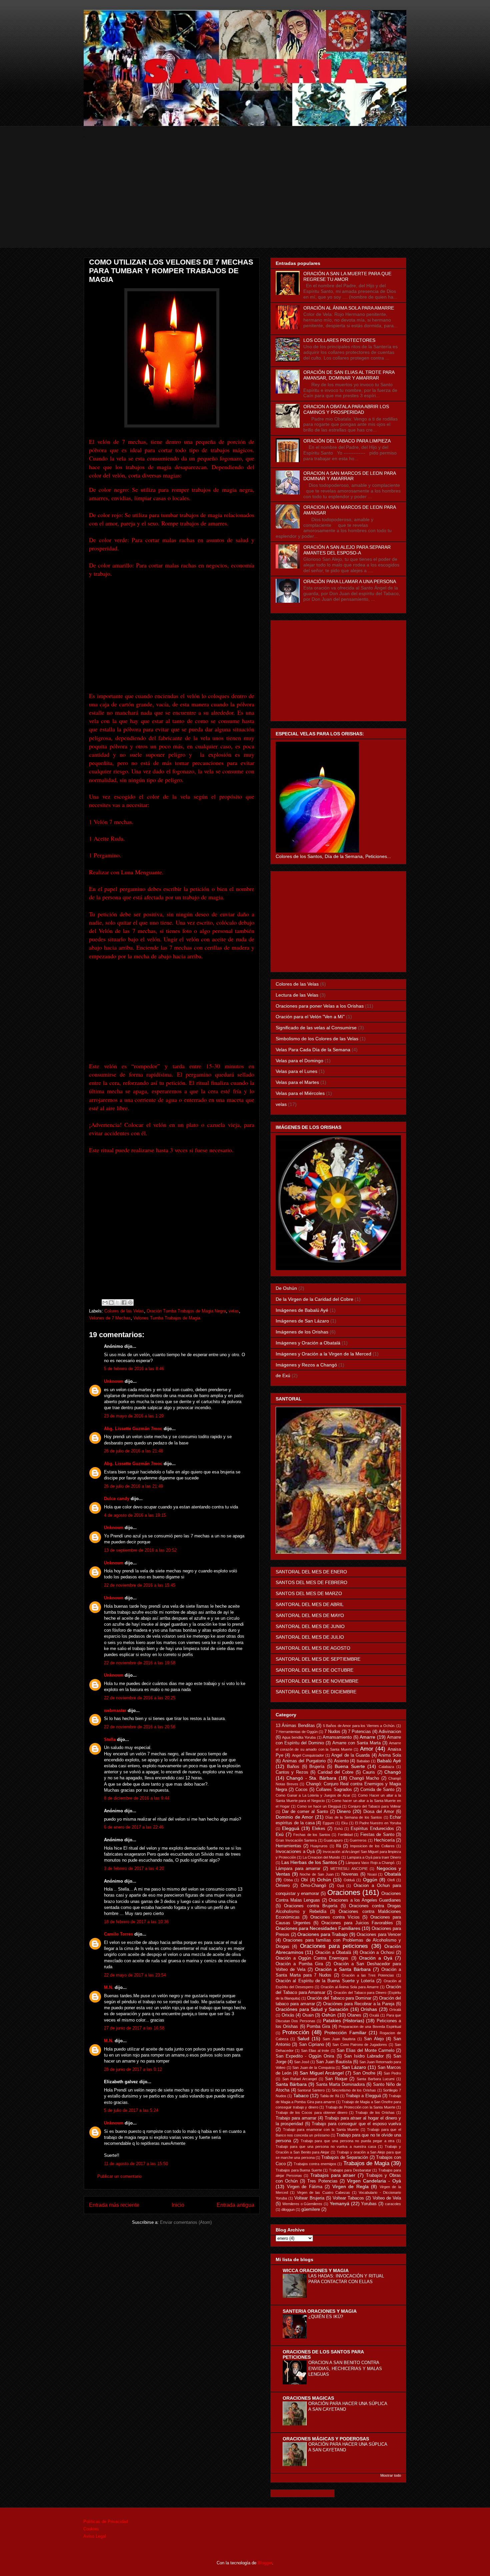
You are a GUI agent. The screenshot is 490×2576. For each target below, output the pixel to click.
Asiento (341, 1761)
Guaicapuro (333, 1840)
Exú (280, 1834)
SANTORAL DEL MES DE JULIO (310, 1637)
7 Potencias (359, 1732)
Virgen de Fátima (305, 2187)
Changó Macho (364, 1778)
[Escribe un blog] (111, 1302)
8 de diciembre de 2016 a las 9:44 (137, 1798)
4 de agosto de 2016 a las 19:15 (135, 1515)
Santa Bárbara (291, 2084)
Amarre (367, 1737)
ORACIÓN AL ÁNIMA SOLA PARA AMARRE (349, 308)
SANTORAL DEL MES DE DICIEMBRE (316, 1692)
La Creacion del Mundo (321, 1857)
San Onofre (364, 2073)
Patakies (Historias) (344, 2021)
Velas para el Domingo (299, 1061)
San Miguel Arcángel (322, 2073)
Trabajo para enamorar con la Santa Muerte (321, 2130)
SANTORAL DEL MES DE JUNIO (310, 1626)
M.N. (109, 1987)
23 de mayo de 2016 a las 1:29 (134, 1416)
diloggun (288, 2209)
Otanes (354, 2015)
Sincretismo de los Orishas (354, 2090)
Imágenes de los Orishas (302, 1332)
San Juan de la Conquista (313, 2068)
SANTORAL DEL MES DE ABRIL (310, 1604)
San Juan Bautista (334, 2062)
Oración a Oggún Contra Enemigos (312, 1958)
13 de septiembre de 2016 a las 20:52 (140, 1550)
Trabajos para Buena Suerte (299, 2170)
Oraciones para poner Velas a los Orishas (320, 1006)
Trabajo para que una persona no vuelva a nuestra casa (326, 2147)
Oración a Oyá (376, 1958)
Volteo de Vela (387, 2198)
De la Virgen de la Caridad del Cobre (314, 1299)
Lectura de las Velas (297, 995)
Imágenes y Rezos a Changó (306, 1365)
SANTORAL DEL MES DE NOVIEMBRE (317, 1681)
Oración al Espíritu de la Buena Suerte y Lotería (325, 1981)
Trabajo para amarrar (296, 2118)
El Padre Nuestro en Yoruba (378, 1823)
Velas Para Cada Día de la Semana (313, 1050)
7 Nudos (332, 1732)
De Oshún (286, 1288)
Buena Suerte (350, 1766)
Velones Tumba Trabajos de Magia (167, 1318)
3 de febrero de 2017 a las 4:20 (134, 1868)
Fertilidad (345, 1835)
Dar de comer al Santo (305, 1812)
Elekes (319, 1829)
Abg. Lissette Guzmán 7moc (133, 1429)
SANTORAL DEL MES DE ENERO (311, 1572)
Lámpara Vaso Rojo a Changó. (370, 1863)
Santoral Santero (311, 2090)
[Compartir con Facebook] (124, 1302)
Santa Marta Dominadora (340, 2085)
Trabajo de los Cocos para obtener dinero (311, 2113)
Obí (304, 1880)
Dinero (344, 1811)
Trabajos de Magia (366, 2163)
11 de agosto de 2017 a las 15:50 (136, 2164)
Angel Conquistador (308, 1755)
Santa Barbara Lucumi (375, 2079)
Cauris (369, 1772)
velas (234, 1311)
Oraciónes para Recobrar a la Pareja (359, 2004)
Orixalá (395, 2010)
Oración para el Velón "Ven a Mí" (310, 1017)
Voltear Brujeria (309, 2198)
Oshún (329, 2015)
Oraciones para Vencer (379, 1935)
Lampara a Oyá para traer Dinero (374, 1857)
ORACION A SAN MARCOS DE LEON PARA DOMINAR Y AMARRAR (349, 476)
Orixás (288, 2015)
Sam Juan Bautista (339, 2039)
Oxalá (374, 2015)
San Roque (336, 2079)
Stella (110, 1739)
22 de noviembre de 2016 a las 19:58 (140, 1663)
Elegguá (291, 1828)
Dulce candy (117, 1499)
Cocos (301, 1790)
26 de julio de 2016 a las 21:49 (133, 1486)
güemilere (311, 2209)
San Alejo (374, 2039)
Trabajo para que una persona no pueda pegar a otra (348, 2141)
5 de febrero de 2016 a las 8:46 (134, 1369)
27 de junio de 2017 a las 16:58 (134, 2028)
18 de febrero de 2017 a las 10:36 (136, 1922)
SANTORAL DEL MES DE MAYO (310, 1615)
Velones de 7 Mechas (110, 1318)
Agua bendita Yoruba (299, 1737)
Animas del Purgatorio (304, 1761)
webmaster (115, 1711)
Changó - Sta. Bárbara (311, 1778)
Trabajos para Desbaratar (350, 2170)
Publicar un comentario (119, 2176)
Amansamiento (337, 1737)
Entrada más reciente (114, 2205)
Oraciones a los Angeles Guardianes (365, 1900)
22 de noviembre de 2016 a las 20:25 (140, 1698)
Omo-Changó (313, 1886)
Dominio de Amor (294, 1817)
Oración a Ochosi (377, 1953)
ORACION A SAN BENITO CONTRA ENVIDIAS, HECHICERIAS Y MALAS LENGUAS (345, 2368)
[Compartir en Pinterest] (130, 1302)
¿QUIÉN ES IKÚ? (326, 2317)
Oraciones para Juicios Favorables (357, 1923)
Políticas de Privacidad (106, 2522)
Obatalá (393, 1874)
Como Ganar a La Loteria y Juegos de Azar (313, 1795)
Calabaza (386, 1767)
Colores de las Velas (124, 1311)
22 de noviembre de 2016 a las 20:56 (140, 1727)
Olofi (391, 1880)
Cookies (91, 2529)
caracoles (393, 2204)
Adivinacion (390, 1732)
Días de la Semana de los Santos (354, 1817)
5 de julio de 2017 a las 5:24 (131, 2110)
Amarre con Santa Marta (356, 1743)
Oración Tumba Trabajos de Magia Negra (186, 1311)
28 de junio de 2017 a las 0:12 (133, 2069)
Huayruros (319, 1846)
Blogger (265, 2563)
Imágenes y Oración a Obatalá (308, 1343)
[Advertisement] (245, 201)
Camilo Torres (118, 1934)
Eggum (328, 1823)
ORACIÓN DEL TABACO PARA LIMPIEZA (347, 441)
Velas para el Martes (297, 1082)
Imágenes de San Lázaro (302, 1321)
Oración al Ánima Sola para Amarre (350, 1987)
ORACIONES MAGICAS (308, 2398)
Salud (303, 2039)
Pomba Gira (318, 2027)
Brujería (317, 1767)
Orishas (369, 2009)
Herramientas (288, 1846)
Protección (296, 2032)
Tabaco (301, 2096)
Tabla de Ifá (329, 2096)
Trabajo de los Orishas (375, 2113)
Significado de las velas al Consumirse (316, 1028)
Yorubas (369, 2204)
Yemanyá (339, 2203)
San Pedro (392, 2073)
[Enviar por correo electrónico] (105, 1302)
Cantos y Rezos (292, 1772)
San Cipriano (311, 2045)
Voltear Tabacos (348, 2198)
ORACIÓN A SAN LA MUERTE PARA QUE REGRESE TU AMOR (347, 276)
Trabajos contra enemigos (315, 2164)
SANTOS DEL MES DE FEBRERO (311, 1582)
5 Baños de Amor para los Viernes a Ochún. (359, 1726)
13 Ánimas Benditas (295, 1726)
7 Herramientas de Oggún (297, 1732)
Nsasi (372, 1874)
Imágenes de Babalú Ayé (302, 1310)
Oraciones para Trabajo (322, 1934)
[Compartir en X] (118, 1302)
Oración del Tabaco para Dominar (339, 1998)
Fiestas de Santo (377, 1835)
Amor (367, 1749)
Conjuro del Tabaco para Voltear (374, 1806)
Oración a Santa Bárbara (343, 1969)
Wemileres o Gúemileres (302, 2204)
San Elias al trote (315, 2051)
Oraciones (344, 1892)
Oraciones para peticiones (334, 1946)
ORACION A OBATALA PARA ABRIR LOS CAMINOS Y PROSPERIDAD (346, 409)
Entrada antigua (235, 2205)
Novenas (350, 1874)
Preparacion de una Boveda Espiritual (370, 2027)
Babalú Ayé (389, 1761)
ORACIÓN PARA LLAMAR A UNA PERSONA (350, 581)
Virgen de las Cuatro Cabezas (323, 2192)
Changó (393, 1772)
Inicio (178, 2205)
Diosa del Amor (379, 1812)
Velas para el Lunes (296, 1071)
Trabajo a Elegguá (363, 2096)
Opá (340, 1886)
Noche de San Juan (316, 1874)
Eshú (338, 1829)
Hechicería (384, 1840)
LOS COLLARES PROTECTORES (339, 340)
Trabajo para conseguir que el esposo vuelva (356, 2124)
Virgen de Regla (350, 2186)
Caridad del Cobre (336, 1772)
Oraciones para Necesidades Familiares (318, 1928)
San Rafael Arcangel (299, 2079)
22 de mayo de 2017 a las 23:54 (135, 1975)
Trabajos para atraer (333, 2175)
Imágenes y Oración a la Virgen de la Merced (323, 1354)
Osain (308, 2015)
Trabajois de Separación (345, 2157)
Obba (288, 1880)
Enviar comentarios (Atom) (186, 2222)
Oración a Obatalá (333, 1953)
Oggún (370, 1880)
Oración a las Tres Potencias (368, 1975)
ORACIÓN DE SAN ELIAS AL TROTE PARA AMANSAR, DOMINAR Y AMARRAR (349, 375)
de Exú (283, 1375)
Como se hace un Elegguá (319, 1806)
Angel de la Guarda (350, 1755)
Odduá (349, 1880)
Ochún (324, 1880)
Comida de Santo (377, 1790)
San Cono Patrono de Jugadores (360, 2045)
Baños (293, 1767)
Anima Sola (390, 1755)
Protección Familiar (345, 2033)
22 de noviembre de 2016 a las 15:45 (140, 1585)
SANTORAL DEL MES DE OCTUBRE (314, 1670)
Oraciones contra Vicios (335, 1917)
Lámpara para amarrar (298, 1869)
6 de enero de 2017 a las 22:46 (134, 1827)
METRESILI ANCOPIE (349, 1869)
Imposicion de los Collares (372, 1846)
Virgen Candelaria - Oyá (374, 2181)
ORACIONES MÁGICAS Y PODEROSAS (326, 2439)
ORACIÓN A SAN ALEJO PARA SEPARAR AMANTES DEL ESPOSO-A (347, 550)
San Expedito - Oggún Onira (305, 2056)
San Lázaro (354, 2067)
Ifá (338, 1846)
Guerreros (358, 1840)
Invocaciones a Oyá (295, 1852)
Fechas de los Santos (312, 1835)
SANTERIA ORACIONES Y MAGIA (320, 2311)
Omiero (283, 1886)
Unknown (114, 1381)
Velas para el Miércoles (300, 1093)
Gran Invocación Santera (296, 1840)
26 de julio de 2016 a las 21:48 (133, 1451)
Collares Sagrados (334, 1790)
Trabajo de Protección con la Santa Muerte (360, 2107)
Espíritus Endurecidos (372, 1829)
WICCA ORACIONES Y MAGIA (316, 2270)
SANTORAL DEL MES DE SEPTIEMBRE (318, 1659)
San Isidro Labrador (364, 2056)
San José (302, 2062)
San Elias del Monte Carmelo (365, 2051)
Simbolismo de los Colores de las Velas (317, 1039)
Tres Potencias (322, 2181)
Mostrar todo (391, 2475)
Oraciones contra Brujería (311, 1906)
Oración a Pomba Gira (299, 1964)
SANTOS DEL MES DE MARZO (309, 1593)
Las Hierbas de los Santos (309, 1862)
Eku (344, 1823)
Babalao (363, 1761)
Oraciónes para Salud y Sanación (312, 2009)
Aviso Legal (95, 2536)
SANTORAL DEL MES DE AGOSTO (313, 1648)
